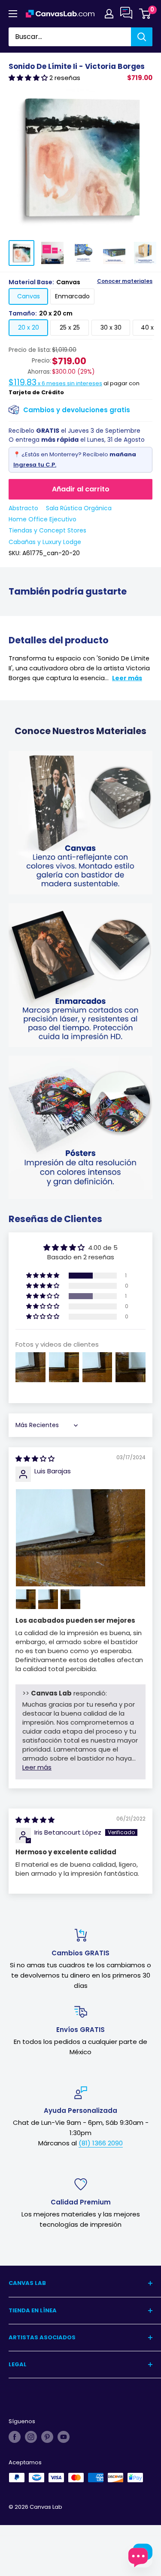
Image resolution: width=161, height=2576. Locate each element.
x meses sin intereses (55, 383)
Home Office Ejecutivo (43, 519)
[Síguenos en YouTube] (64, 2437)
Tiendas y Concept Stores (47, 530)
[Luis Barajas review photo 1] (80, 1538)
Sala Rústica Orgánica (79, 508)
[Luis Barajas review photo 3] (48, 1599)
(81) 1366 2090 (101, 2143)
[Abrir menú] (13, 14)
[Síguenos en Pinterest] (47, 2437)
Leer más (127, 678)
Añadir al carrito (81, 489)
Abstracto (23, 508)
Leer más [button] (37, 1767)
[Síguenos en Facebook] (15, 2437)
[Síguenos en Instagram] (31, 2437)
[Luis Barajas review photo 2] (26, 1599)
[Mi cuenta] (109, 14)
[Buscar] (142, 37)
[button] (29, 78)
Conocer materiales (125, 281)
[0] (145, 14)
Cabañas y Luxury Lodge (45, 542)
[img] (35, 1459)
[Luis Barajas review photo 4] (70, 1599)
